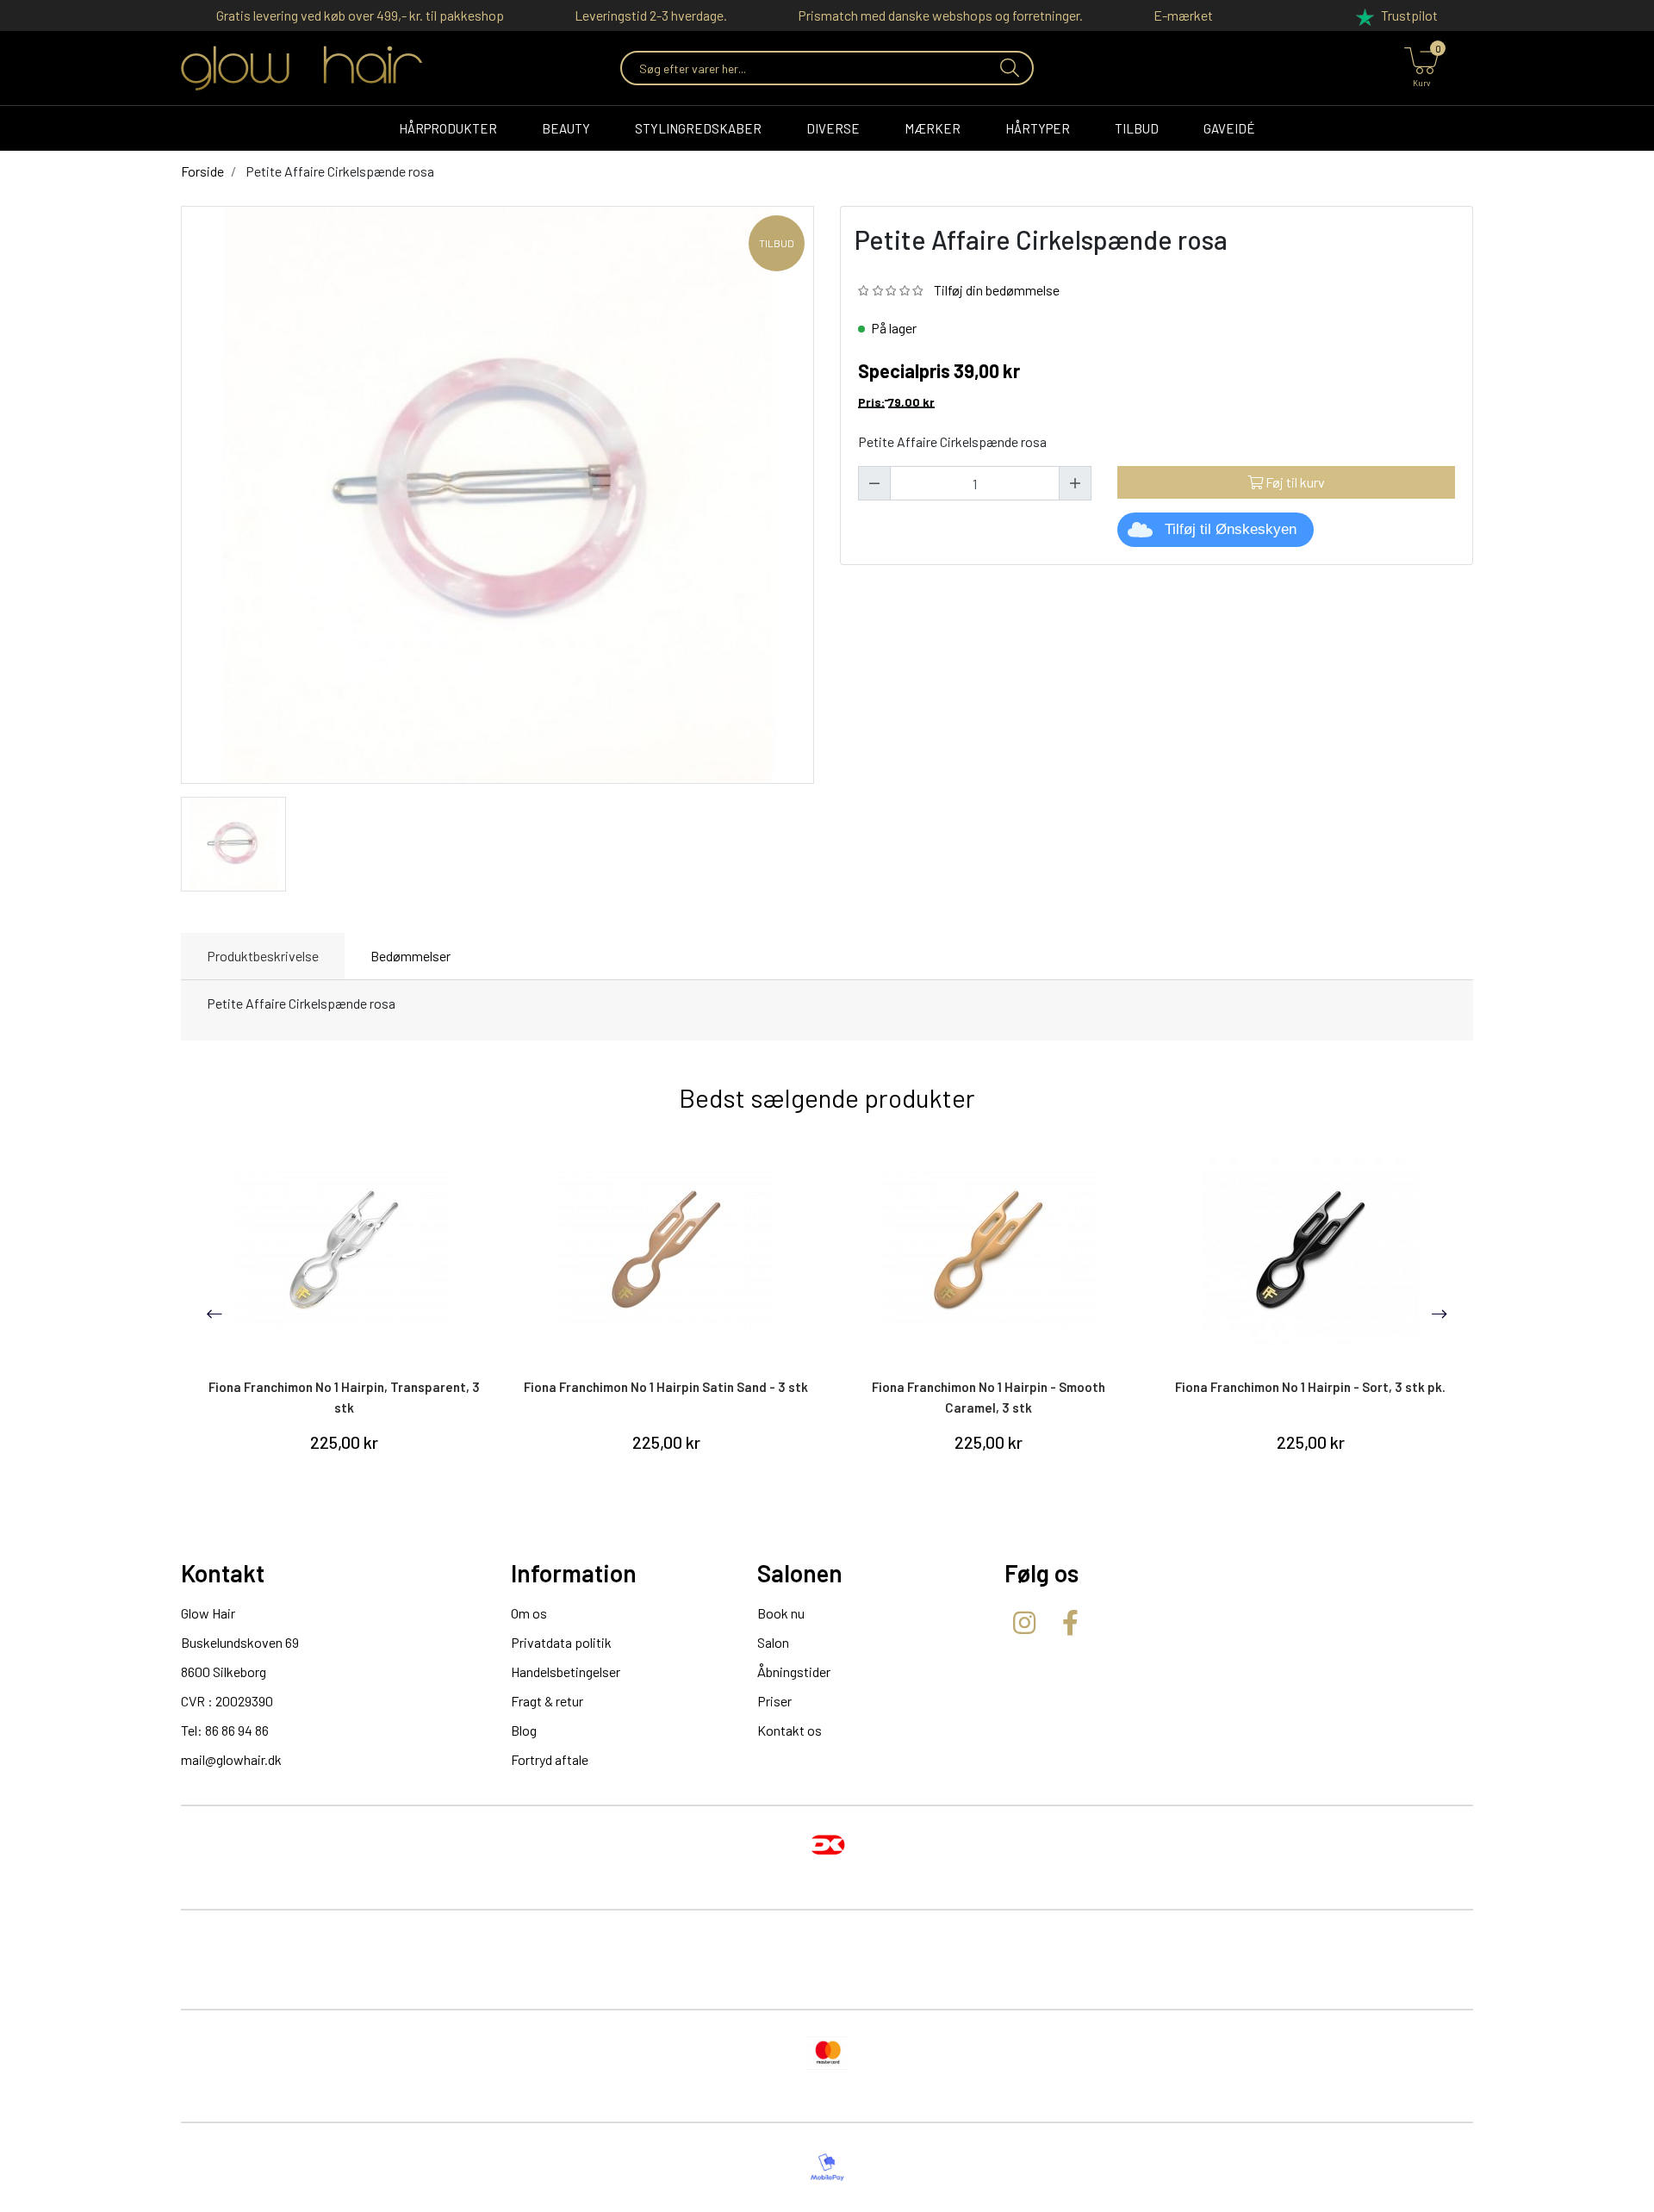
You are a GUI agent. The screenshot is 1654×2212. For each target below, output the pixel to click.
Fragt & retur (547, 1701)
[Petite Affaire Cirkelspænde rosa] (233, 842)
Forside (202, 171)
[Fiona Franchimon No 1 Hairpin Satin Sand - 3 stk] (666, 1252)
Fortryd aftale (550, 1759)
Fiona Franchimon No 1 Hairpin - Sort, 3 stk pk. (1310, 1387)
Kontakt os (790, 1730)
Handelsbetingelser (566, 1671)
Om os (529, 1613)
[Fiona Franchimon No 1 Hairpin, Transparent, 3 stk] (344, 1252)
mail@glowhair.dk (231, 1759)
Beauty (566, 128)
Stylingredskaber (698, 128)
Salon (773, 1642)
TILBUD (1137, 128)
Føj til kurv (1294, 482)
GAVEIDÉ (1229, 128)
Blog (524, 1730)
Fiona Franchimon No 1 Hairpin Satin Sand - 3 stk (666, 1387)
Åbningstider (794, 1671)
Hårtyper (1038, 128)
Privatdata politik (561, 1642)
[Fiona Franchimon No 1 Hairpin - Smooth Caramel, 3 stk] (988, 1252)
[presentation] (215, 1314)
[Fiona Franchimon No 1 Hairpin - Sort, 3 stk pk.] (1310, 1252)
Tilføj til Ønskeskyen (1231, 529)
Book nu (781, 1613)
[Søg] (1008, 68)
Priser (774, 1701)
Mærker (933, 128)
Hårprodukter (448, 128)
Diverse (833, 128)
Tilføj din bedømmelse (997, 290)
